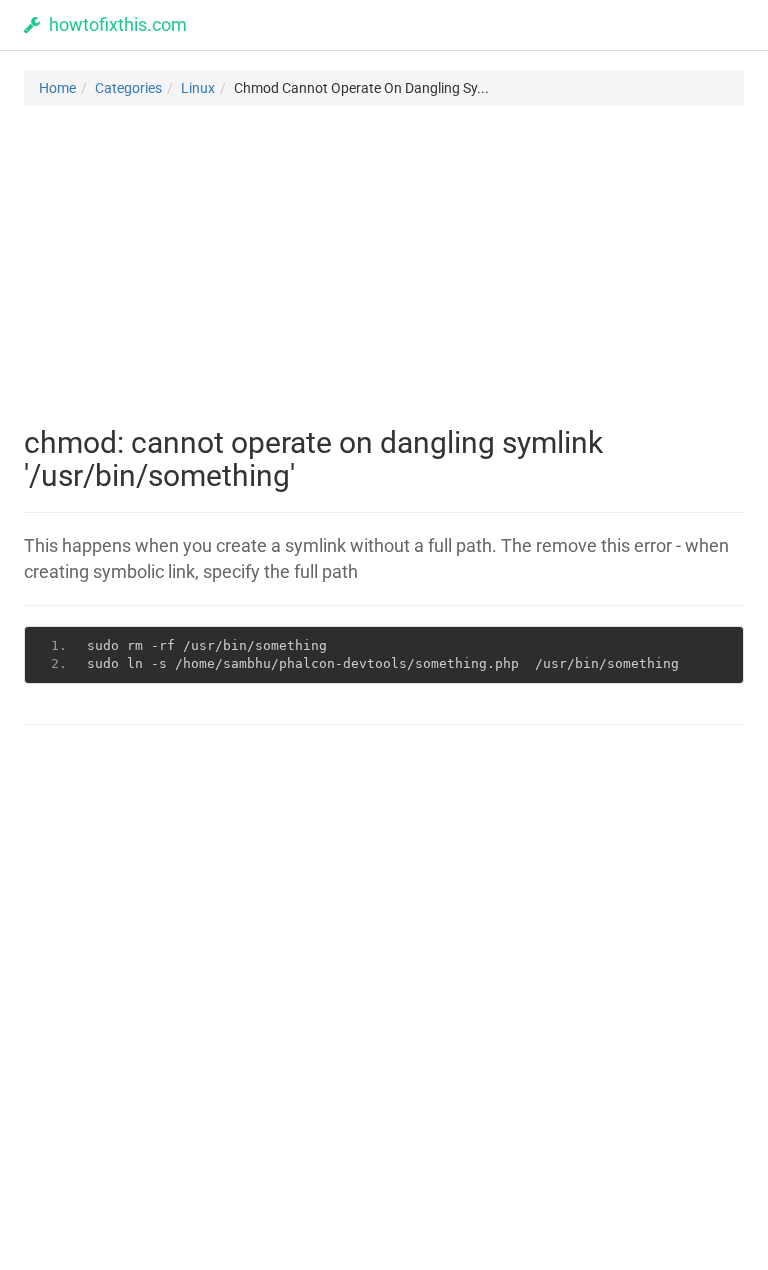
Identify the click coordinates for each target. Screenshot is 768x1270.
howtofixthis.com (114, 24)
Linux (198, 88)
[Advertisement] (384, 266)
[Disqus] (384, 995)
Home (57, 88)
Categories (128, 88)
